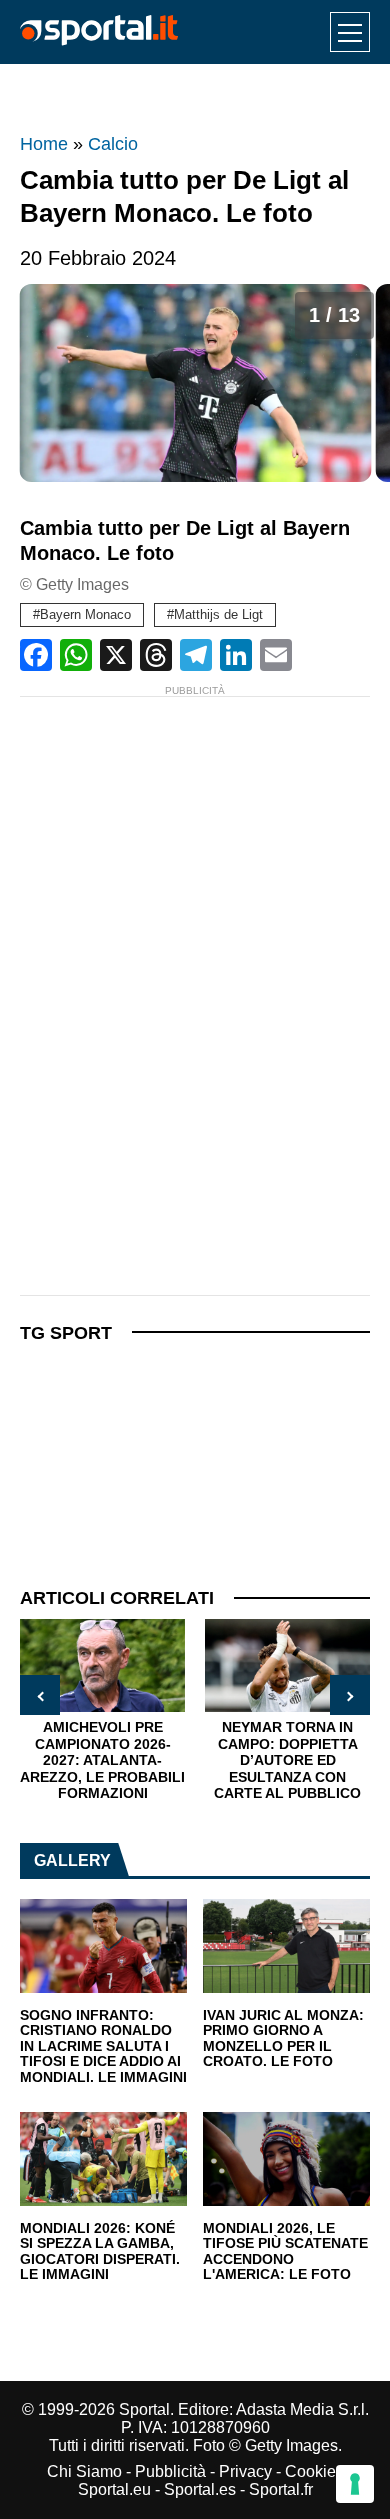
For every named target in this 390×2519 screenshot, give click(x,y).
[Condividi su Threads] (156, 655)
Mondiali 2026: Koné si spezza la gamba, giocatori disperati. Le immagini (100, 2252)
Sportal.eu (114, 2489)
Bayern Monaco (85, 614)
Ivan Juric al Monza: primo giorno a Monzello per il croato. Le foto (283, 2039)
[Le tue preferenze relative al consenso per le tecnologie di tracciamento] (355, 2484)
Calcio (113, 144)
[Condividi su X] (116, 655)
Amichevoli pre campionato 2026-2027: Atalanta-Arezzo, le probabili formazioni (102, 1760)
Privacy (245, 2471)
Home (44, 144)
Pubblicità (170, 2471)
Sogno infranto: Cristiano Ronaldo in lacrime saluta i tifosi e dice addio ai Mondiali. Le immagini (103, 2047)
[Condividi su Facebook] (36, 655)
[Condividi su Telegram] (196, 655)
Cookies (314, 2471)
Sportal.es (200, 2489)
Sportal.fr (281, 2489)
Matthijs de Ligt (218, 614)
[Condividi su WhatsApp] (76, 655)
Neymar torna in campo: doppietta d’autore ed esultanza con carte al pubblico (287, 1760)
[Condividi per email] (276, 655)
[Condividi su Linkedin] (236, 655)
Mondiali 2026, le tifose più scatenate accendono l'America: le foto (285, 2252)
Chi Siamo (84, 2471)
